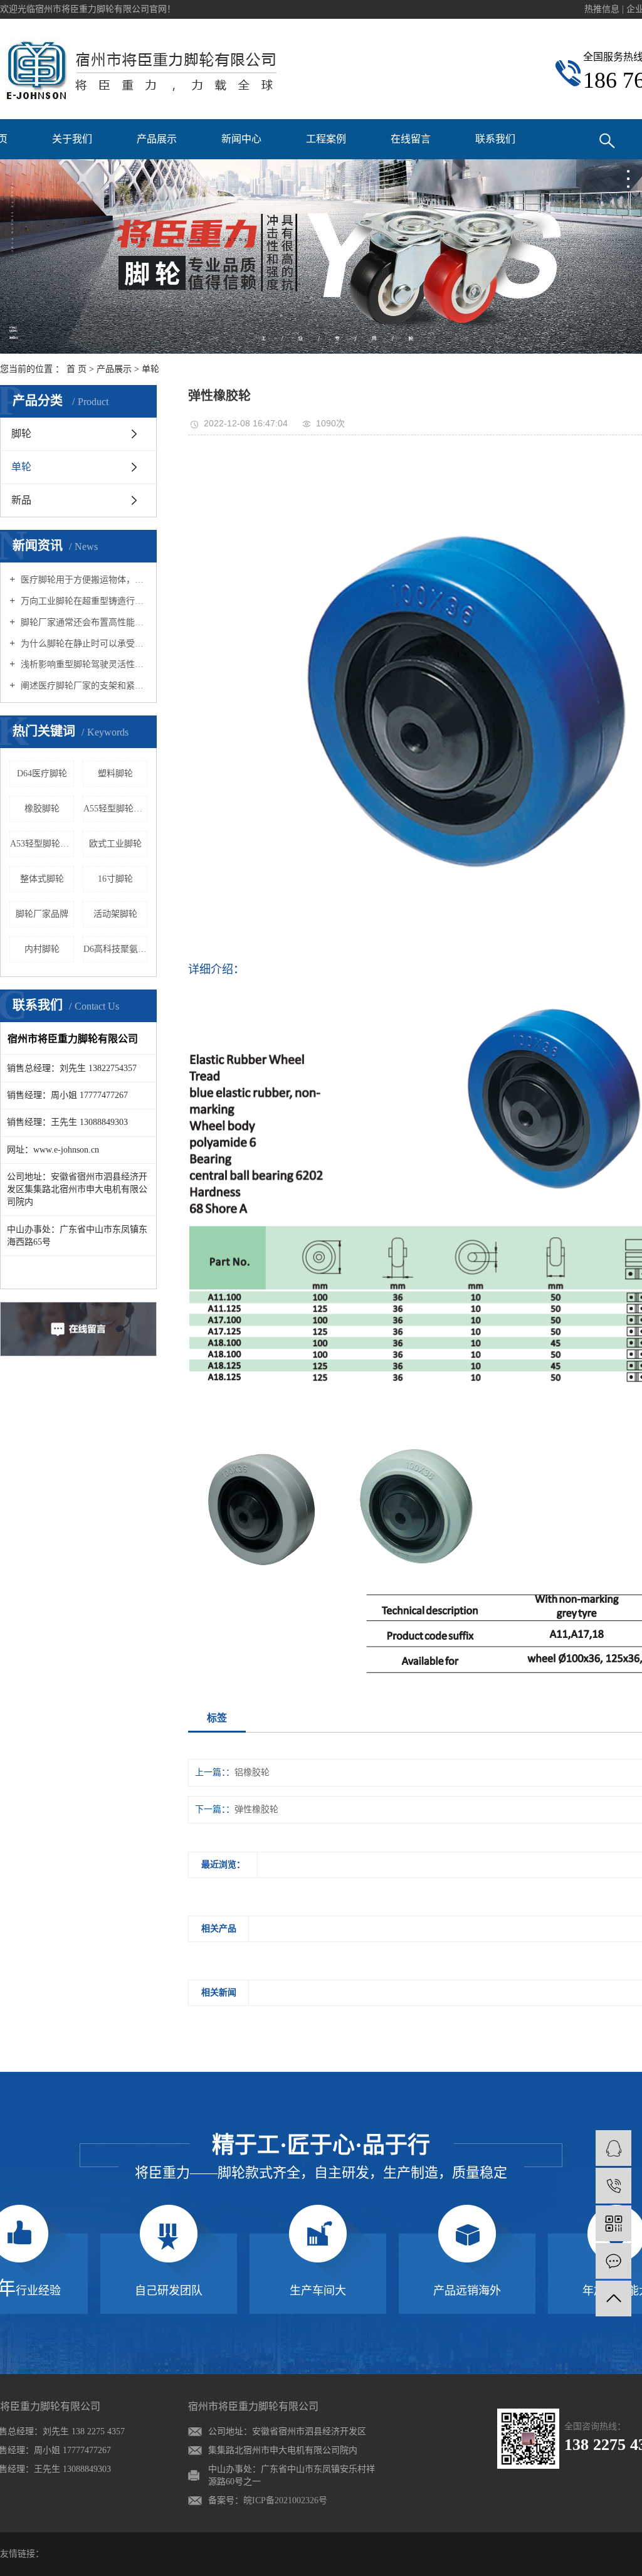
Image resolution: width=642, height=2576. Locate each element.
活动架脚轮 (115, 914)
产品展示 (157, 139)
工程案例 (326, 139)
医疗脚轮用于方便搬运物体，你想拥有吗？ (83, 580)
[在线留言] (613, 2261)
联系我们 (495, 139)
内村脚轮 (42, 949)
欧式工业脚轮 (115, 844)
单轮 (150, 369)
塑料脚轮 (115, 773)
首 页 (76, 369)
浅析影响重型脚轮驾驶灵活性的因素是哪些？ (83, 664)
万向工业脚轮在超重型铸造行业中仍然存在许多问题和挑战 (83, 601)
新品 (21, 500)
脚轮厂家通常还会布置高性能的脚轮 (83, 622)
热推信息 (602, 9)
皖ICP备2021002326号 (285, 2500)
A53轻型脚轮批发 (42, 844)
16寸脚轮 (115, 879)
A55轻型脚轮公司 (115, 809)
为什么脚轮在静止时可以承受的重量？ (83, 644)
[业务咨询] (613, 2148)
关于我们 (72, 139)
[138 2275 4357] (613, 2186)
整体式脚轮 (42, 879)
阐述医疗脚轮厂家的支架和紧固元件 (83, 686)
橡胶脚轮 (42, 809)
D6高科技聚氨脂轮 (115, 949)
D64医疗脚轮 (42, 773)
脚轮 (21, 434)
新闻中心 (241, 139)
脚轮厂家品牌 (42, 914)
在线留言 (411, 139)
